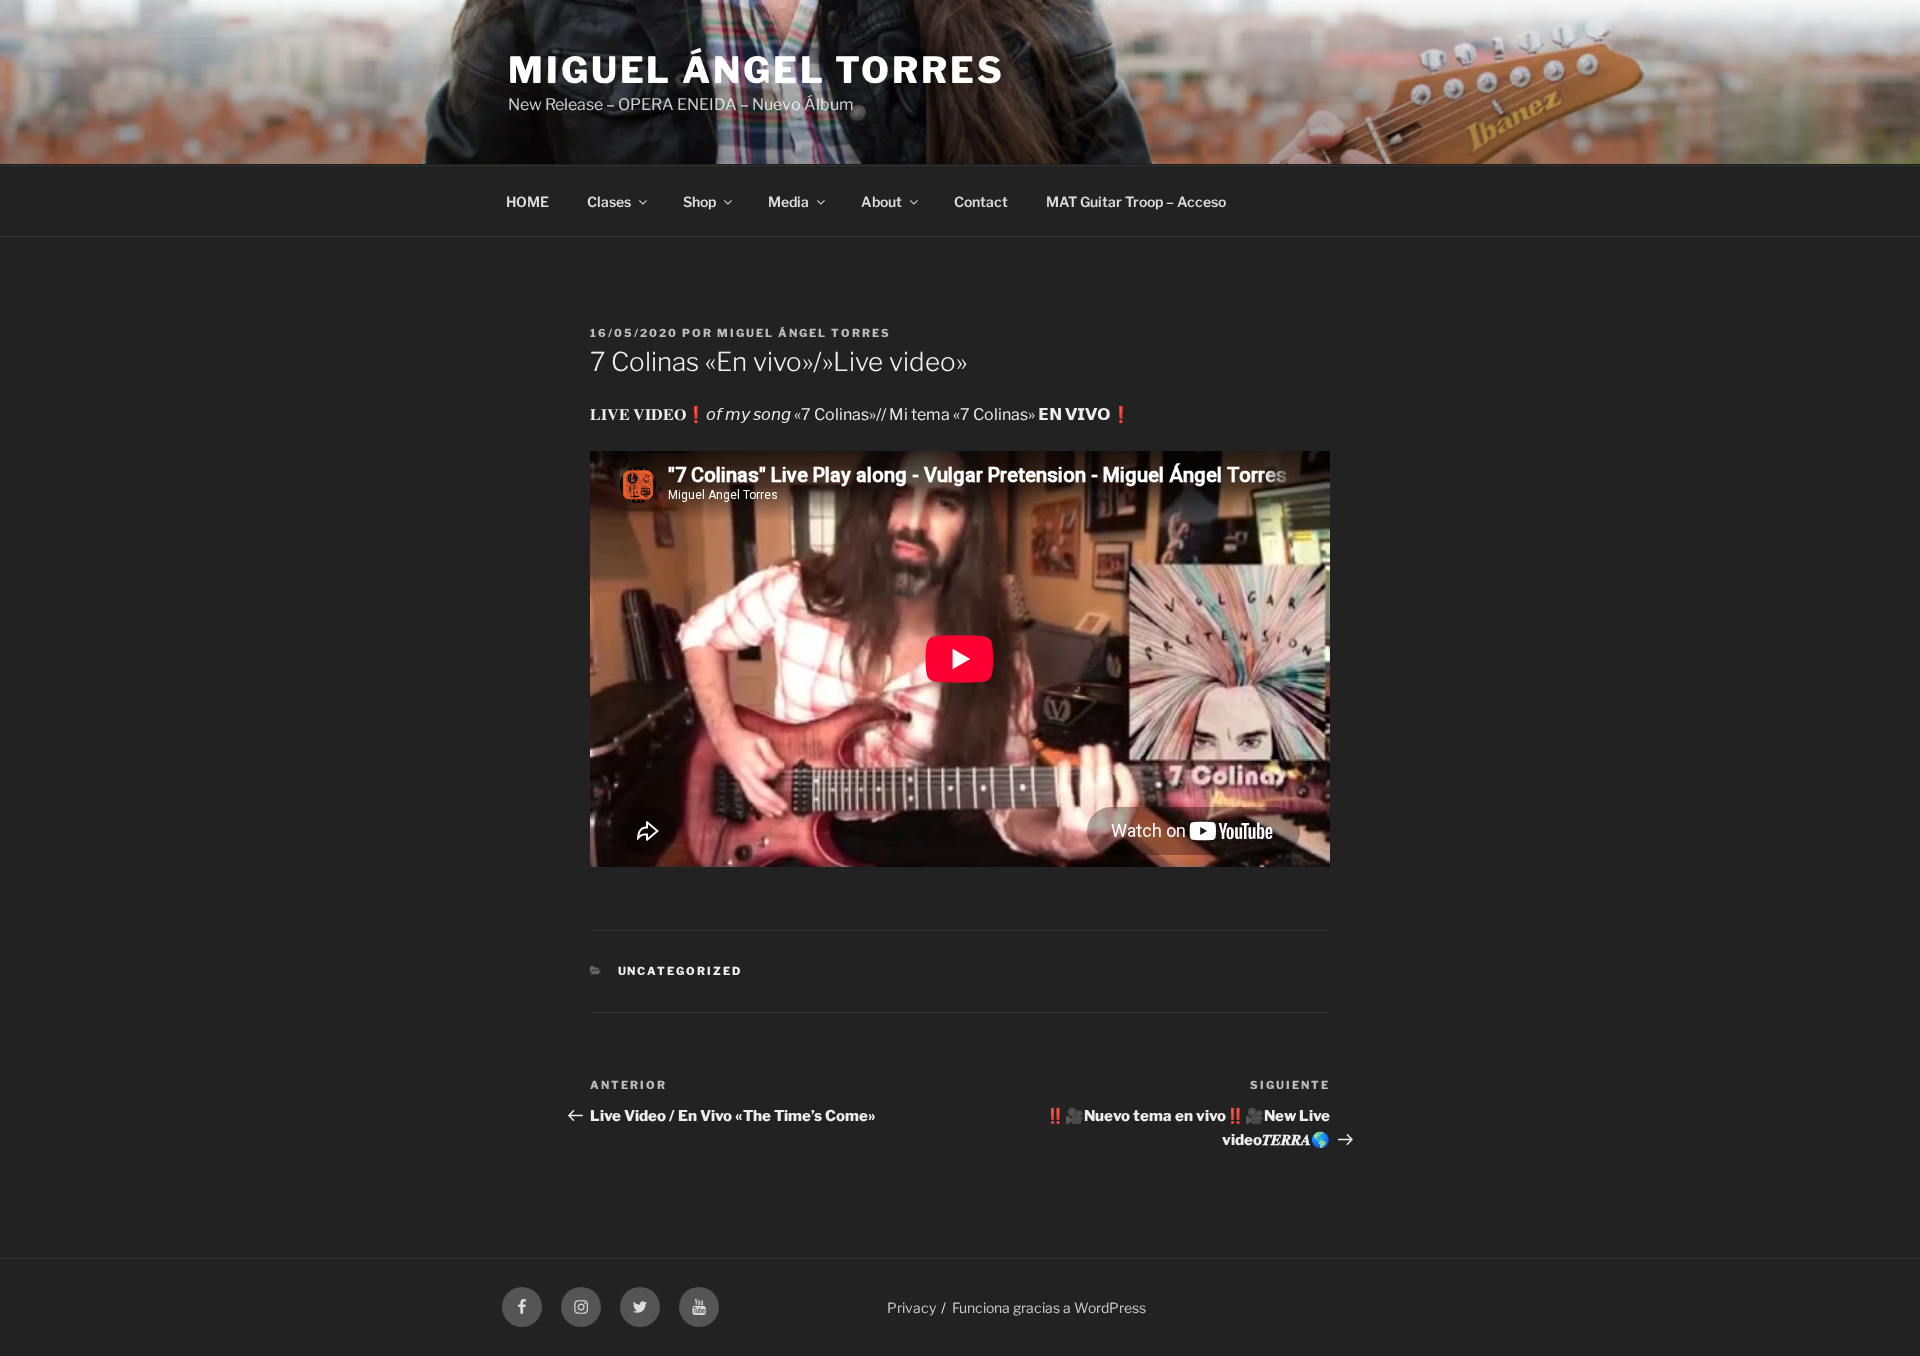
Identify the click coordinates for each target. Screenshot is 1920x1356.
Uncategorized (680, 971)
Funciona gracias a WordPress (1049, 1307)
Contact (981, 201)
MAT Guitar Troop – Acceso (1136, 201)
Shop (699, 201)
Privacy (911, 1307)
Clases (609, 201)
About (881, 201)
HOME (527, 201)
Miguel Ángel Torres (756, 70)
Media (788, 201)
